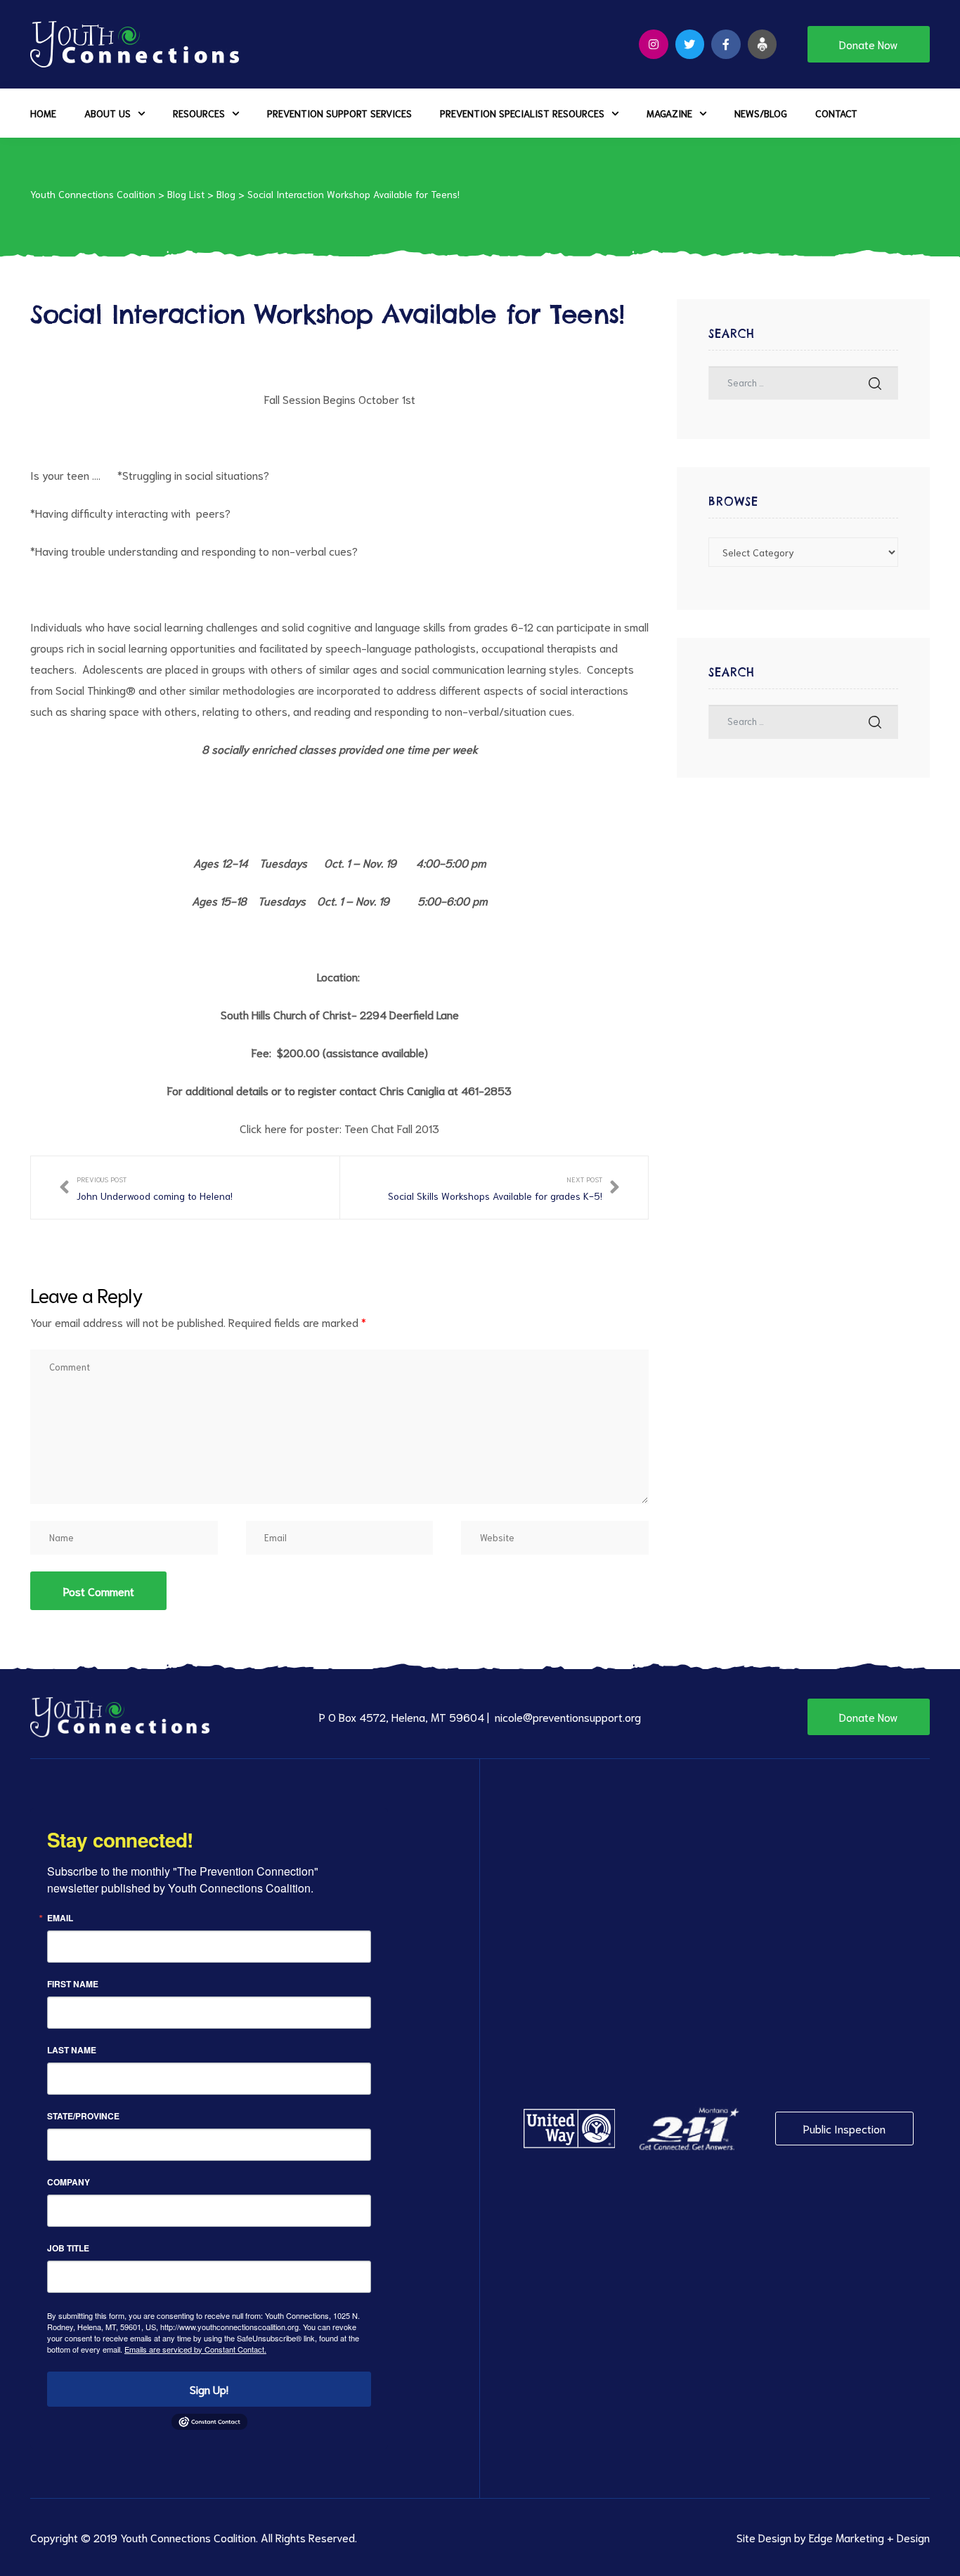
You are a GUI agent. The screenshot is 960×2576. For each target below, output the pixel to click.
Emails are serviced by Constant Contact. (195, 2349)
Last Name (72, 2050)
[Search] (875, 383)
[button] (869, 44)
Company (69, 2182)
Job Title (68, 2248)
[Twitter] (690, 44)
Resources (199, 113)
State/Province (83, 2116)
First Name (73, 1984)
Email (60, 1918)
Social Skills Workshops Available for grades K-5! (504, 1188)
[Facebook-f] (726, 44)
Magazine (669, 113)
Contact (836, 113)
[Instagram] (654, 44)
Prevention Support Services (339, 113)
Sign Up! (209, 2389)
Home (43, 113)
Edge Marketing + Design (869, 2537)
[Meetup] (763, 44)
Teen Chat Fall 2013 (392, 1128)
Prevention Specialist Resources (522, 113)
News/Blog (761, 113)
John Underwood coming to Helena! (146, 1188)
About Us (108, 113)
